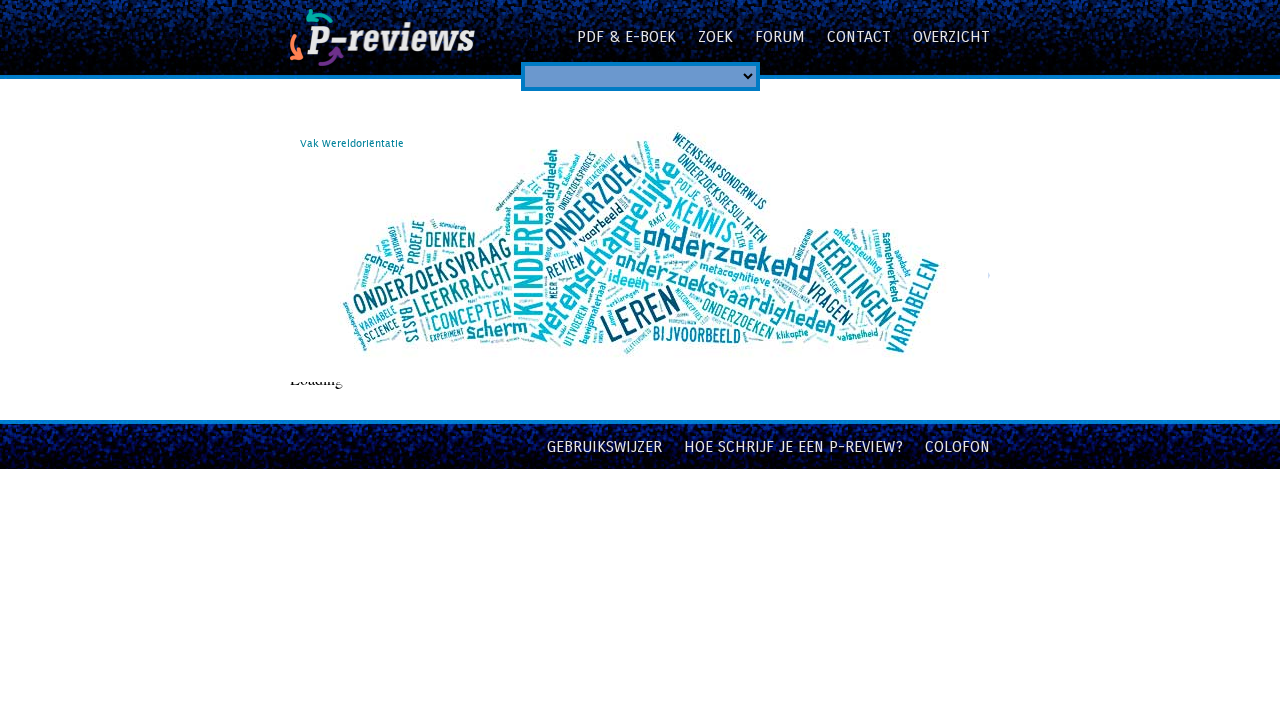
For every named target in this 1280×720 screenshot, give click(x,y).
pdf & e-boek (626, 36)
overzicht (951, 36)
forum (780, 36)
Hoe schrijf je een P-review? (793, 446)
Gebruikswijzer (604, 446)
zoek (715, 36)
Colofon (957, 446)
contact (859, 36)
